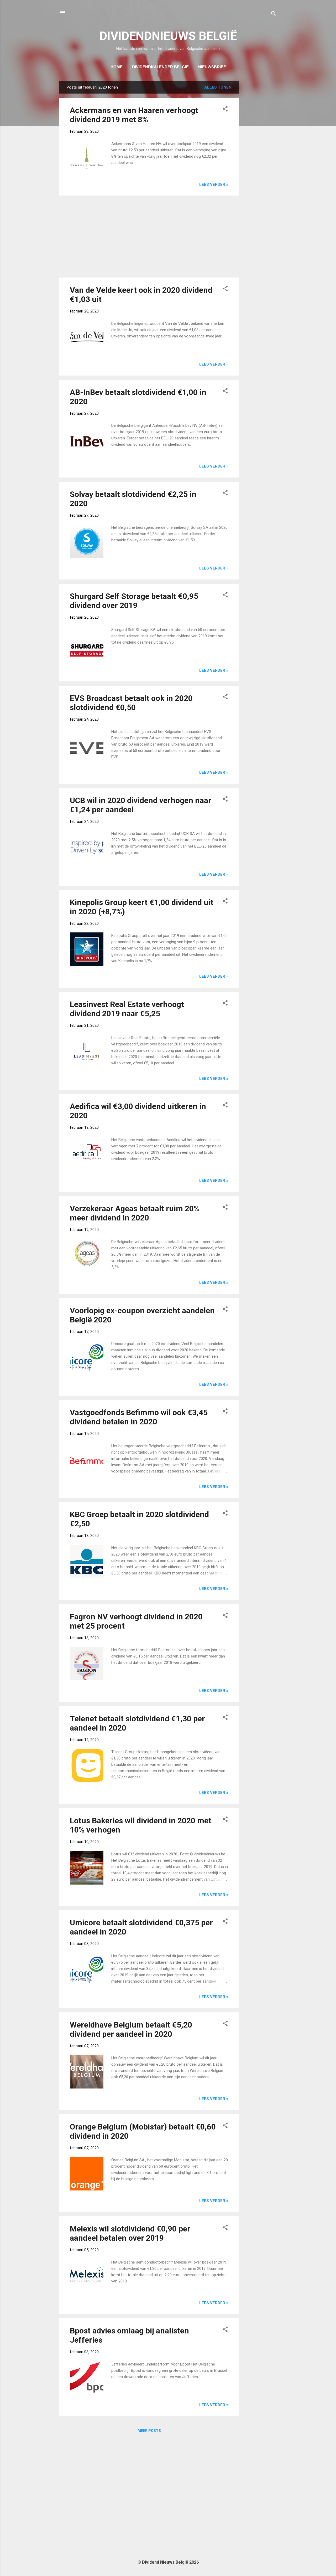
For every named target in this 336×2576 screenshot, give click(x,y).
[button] (225, 110)
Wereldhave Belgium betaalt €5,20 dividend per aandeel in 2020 (131, 2029)
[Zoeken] (274, 14)
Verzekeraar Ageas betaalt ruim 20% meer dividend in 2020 (135, 1213)
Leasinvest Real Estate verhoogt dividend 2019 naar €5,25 (127, 1009)
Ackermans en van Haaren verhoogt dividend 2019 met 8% (134, 115)
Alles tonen (218, 87)
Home (117, 67)
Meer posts (149, 2431)
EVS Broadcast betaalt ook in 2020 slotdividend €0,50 (131, 703)
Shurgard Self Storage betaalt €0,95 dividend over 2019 (134, 601)
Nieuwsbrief (212, 67)
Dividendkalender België (160, 67)
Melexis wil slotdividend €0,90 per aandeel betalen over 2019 (130, 2233)
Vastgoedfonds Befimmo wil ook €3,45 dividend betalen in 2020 (139, 1417)
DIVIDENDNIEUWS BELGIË (168, 36)
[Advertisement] (260, 160)
